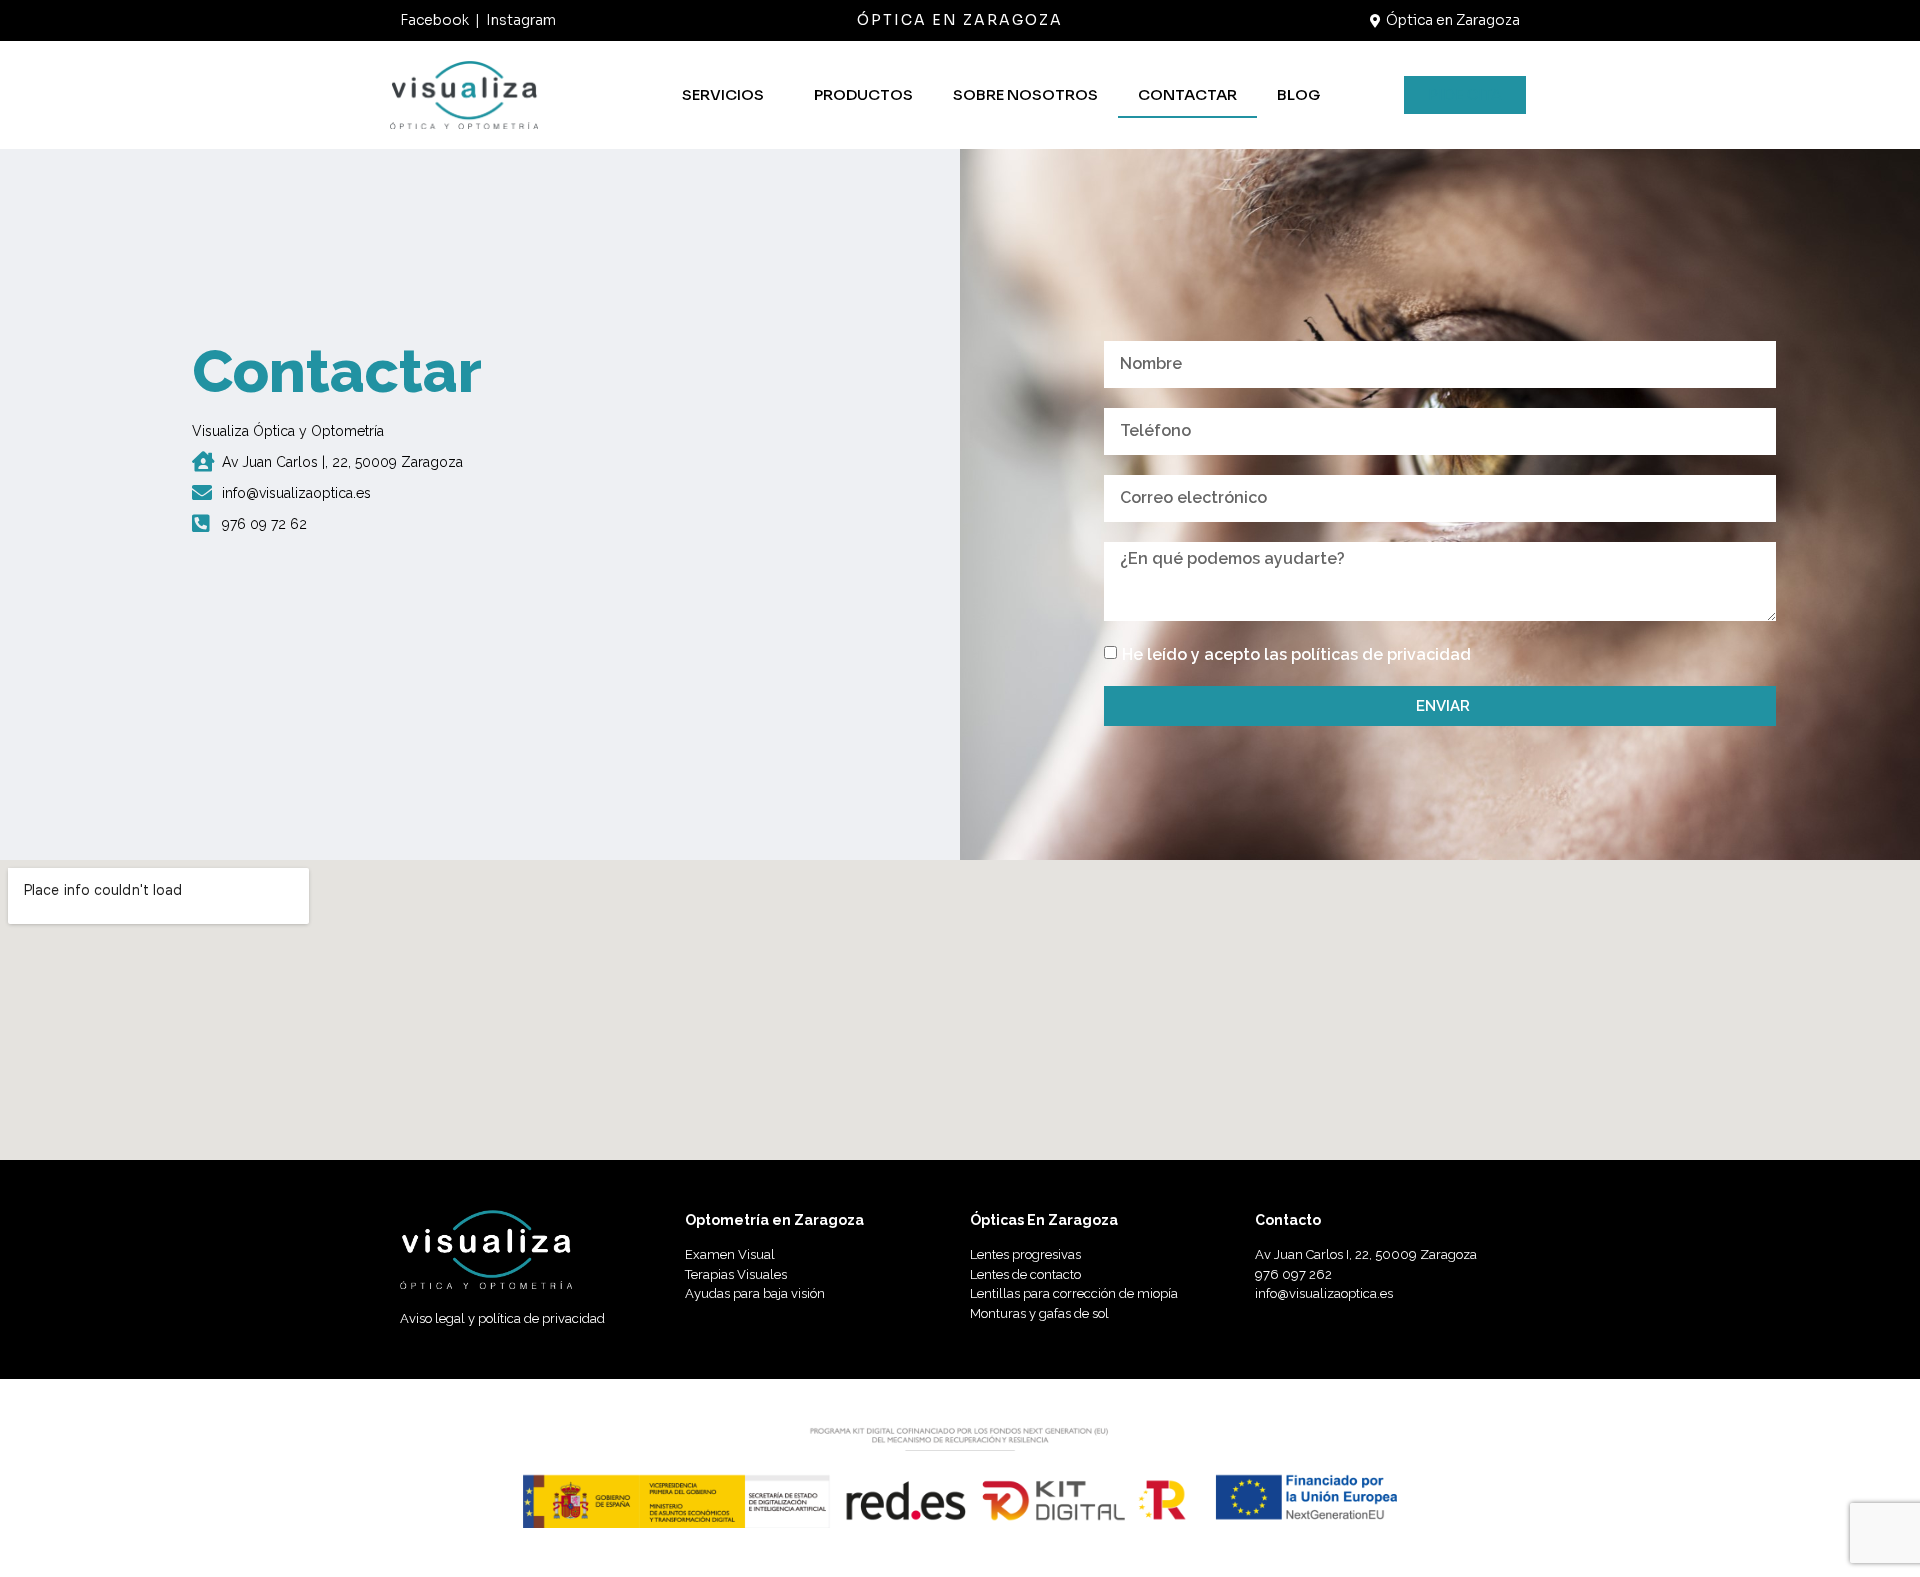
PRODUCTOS (863, 94)
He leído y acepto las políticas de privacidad (1296, 654)
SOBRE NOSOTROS (1025, 94)
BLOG (1298, 94)
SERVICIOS (723, 94)
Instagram (521, 20)
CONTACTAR (1187, 94)
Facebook (434, 20)
